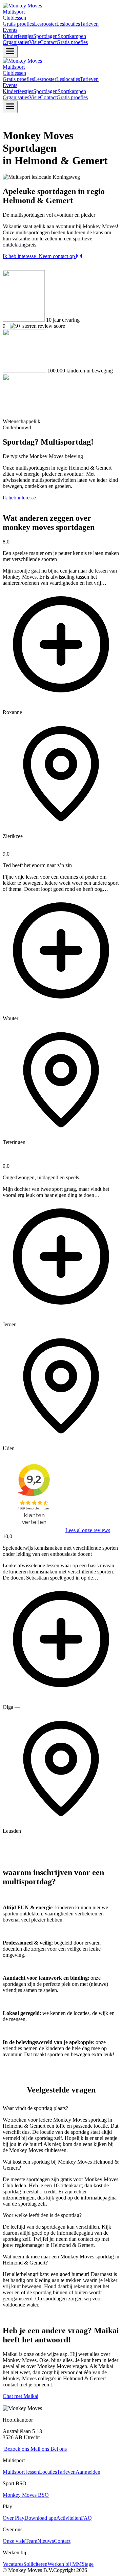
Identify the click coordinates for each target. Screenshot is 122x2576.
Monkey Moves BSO (26, 2495)
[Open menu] (10, 52)
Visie (35, 42)
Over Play (14, 2518)
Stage (88, 2564)
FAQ (86, 2518)
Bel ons (58, 2449)
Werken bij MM (65, 2564)
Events (10, 30)
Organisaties (16, 42)
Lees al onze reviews (88, 1530)
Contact (48, 42)
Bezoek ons (16, 2449)
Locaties (48, 2472)
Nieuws (46, 2541)
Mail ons (39, 2449)
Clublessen (14, 18)
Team (31, 2541)
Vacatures (13, 2564)
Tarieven (89, 24)
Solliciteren (35, 2564)
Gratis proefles (18, 24)
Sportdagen (45, 36)
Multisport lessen (21, 2472)
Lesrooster (45, 24)
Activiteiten (69, 2518)
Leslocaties (68, 24)
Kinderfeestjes (18, 36)
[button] (61, 689)
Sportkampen (72, 36)
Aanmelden (88, 2472)
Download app (40, 2518)
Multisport (14, 12)
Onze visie (14, 2541)
